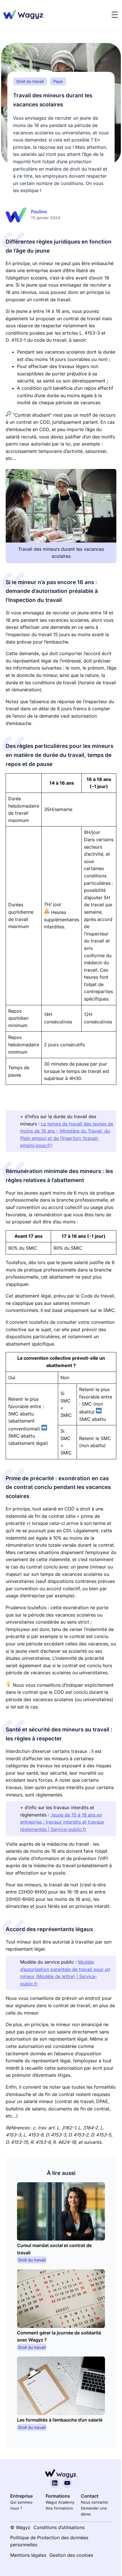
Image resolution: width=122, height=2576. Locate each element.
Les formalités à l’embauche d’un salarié (60, 2420)
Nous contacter (95, 2502)
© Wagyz (20, 2527)
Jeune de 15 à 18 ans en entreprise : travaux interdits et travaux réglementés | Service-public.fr (62, 1822)
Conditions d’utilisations (59, 2527)
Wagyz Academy (60, 2502)
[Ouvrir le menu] (115, 15)
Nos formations (59, 2508)
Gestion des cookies (71, 2555)
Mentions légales (28, 2555)
